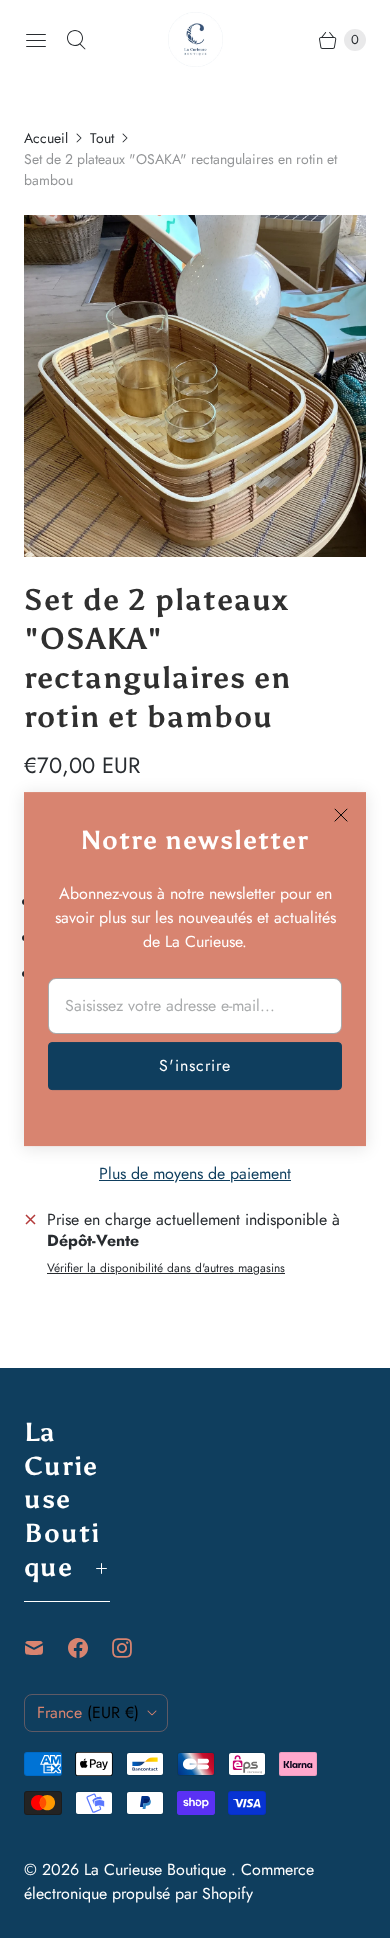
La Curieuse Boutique (157, 1869)
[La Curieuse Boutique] (195, 39)
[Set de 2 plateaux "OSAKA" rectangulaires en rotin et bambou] (195, 386)
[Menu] (36, 40)
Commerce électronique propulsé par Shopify (169, 1881)
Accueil (46, 138)
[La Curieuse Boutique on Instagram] (134, 1648)
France (88, 1712)
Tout (102, 138)
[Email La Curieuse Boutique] (46, 1648)
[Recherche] (76, 40)
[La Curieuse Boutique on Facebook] (90, 1648)
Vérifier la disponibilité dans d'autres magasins (166, 1269)
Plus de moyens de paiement (195, 1173)
